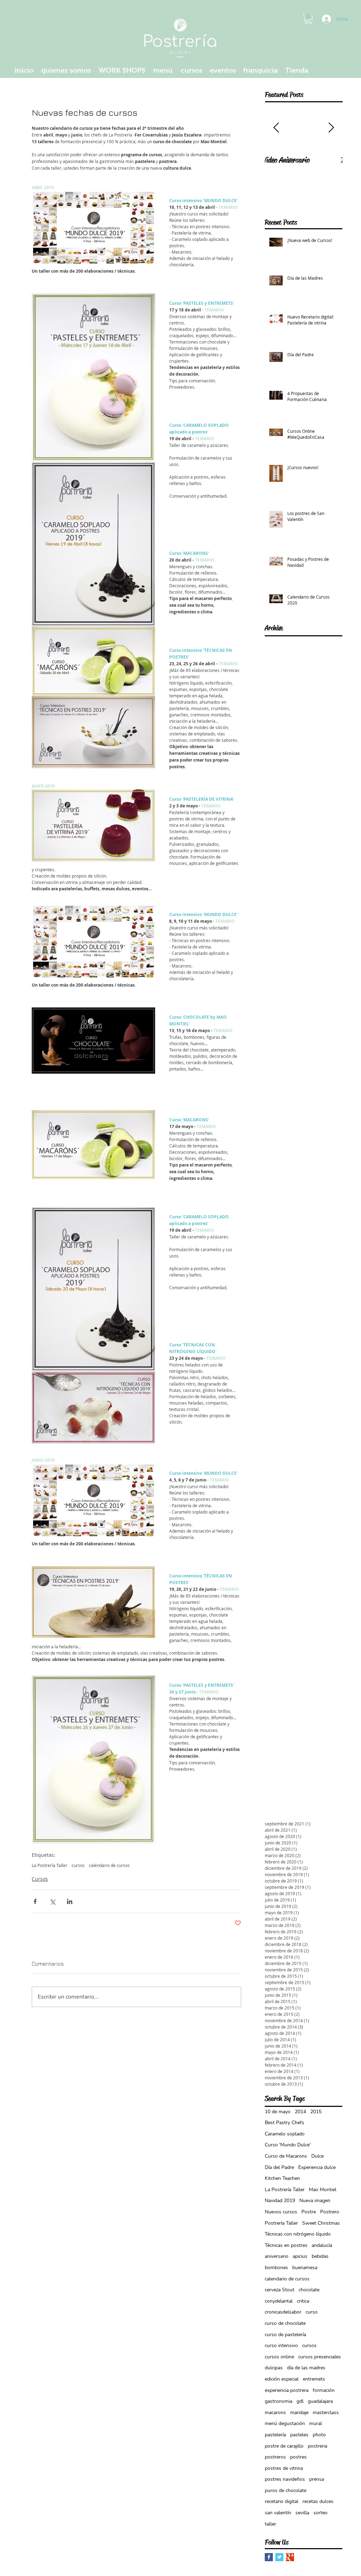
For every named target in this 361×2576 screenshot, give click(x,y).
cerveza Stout (280, 2290)
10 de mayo (278, 2112)
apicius (300, 2256)
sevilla (302, 2513)
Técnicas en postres (286, 2245)
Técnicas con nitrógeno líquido (298, 2234)
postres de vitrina (284, 2468)
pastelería (275, 2435)
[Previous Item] (276, 128)
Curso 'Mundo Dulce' (288, 2145)
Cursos (40, 1879)
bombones (276, 2268)
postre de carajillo (284, 2446)
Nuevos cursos (281, 2212)
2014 (300, 2112)
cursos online (279, 2357)
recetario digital (282, 2501)
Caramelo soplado (285, 2134)
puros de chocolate (286, 2490)
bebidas (320, 2256)
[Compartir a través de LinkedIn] (70, 1901)
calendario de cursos (109, 1865)
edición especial (282, 2379)
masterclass (326, 2413)
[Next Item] (331, 128)
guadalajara (320, 2401)
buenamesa (305, 2268)
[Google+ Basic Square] (290, 2557)
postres (298, 2457)
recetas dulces (318, 2501)
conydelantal (279, 2301)
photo (319, 2435)
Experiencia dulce (317, 2167)
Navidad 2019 (280, 2201)
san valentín (278, 2513)
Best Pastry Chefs (284, 2123)
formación (324, 2390)
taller (270, 2524)
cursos (78, 1865)
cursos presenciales (320, 2357)
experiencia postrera (287, 2390)
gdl (300, 2401)
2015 (316, 2112)
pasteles (299, 2435)
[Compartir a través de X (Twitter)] (52, 1901)
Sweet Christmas (321, 2223)
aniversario (277, 2256)
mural (316, 2423)
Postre (309, 2212)
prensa (317, 2479)
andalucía (322, 2245)
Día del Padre (279, 2167)
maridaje (299, 2413)
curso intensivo (281, 2345)
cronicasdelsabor (283, 2312)
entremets (314, 2379)
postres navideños (285, 2479)
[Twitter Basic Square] (279, 2557)
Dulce (317, 2156)
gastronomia (279, 2401)
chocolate (309, 2290)
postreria (317, 2446)
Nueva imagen (315, 2201)
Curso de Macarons (286, 2156)
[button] (308, 19)
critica (303, 2301)
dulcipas (274, 2368)
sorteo (320, 2513)
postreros (275, 2457)
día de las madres (306, 2368)
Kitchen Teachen (282, 2178)
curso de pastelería (285, 2335)
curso (312, 2312)
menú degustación (285, 2423)
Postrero (330, 2212)
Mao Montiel (323, 2190)
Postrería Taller (281, 2223)
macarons (275, 2413)
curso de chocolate (285, 2323)
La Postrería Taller (50, 1865)
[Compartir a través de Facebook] (35, 1901)
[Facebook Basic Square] (269, 2557)
